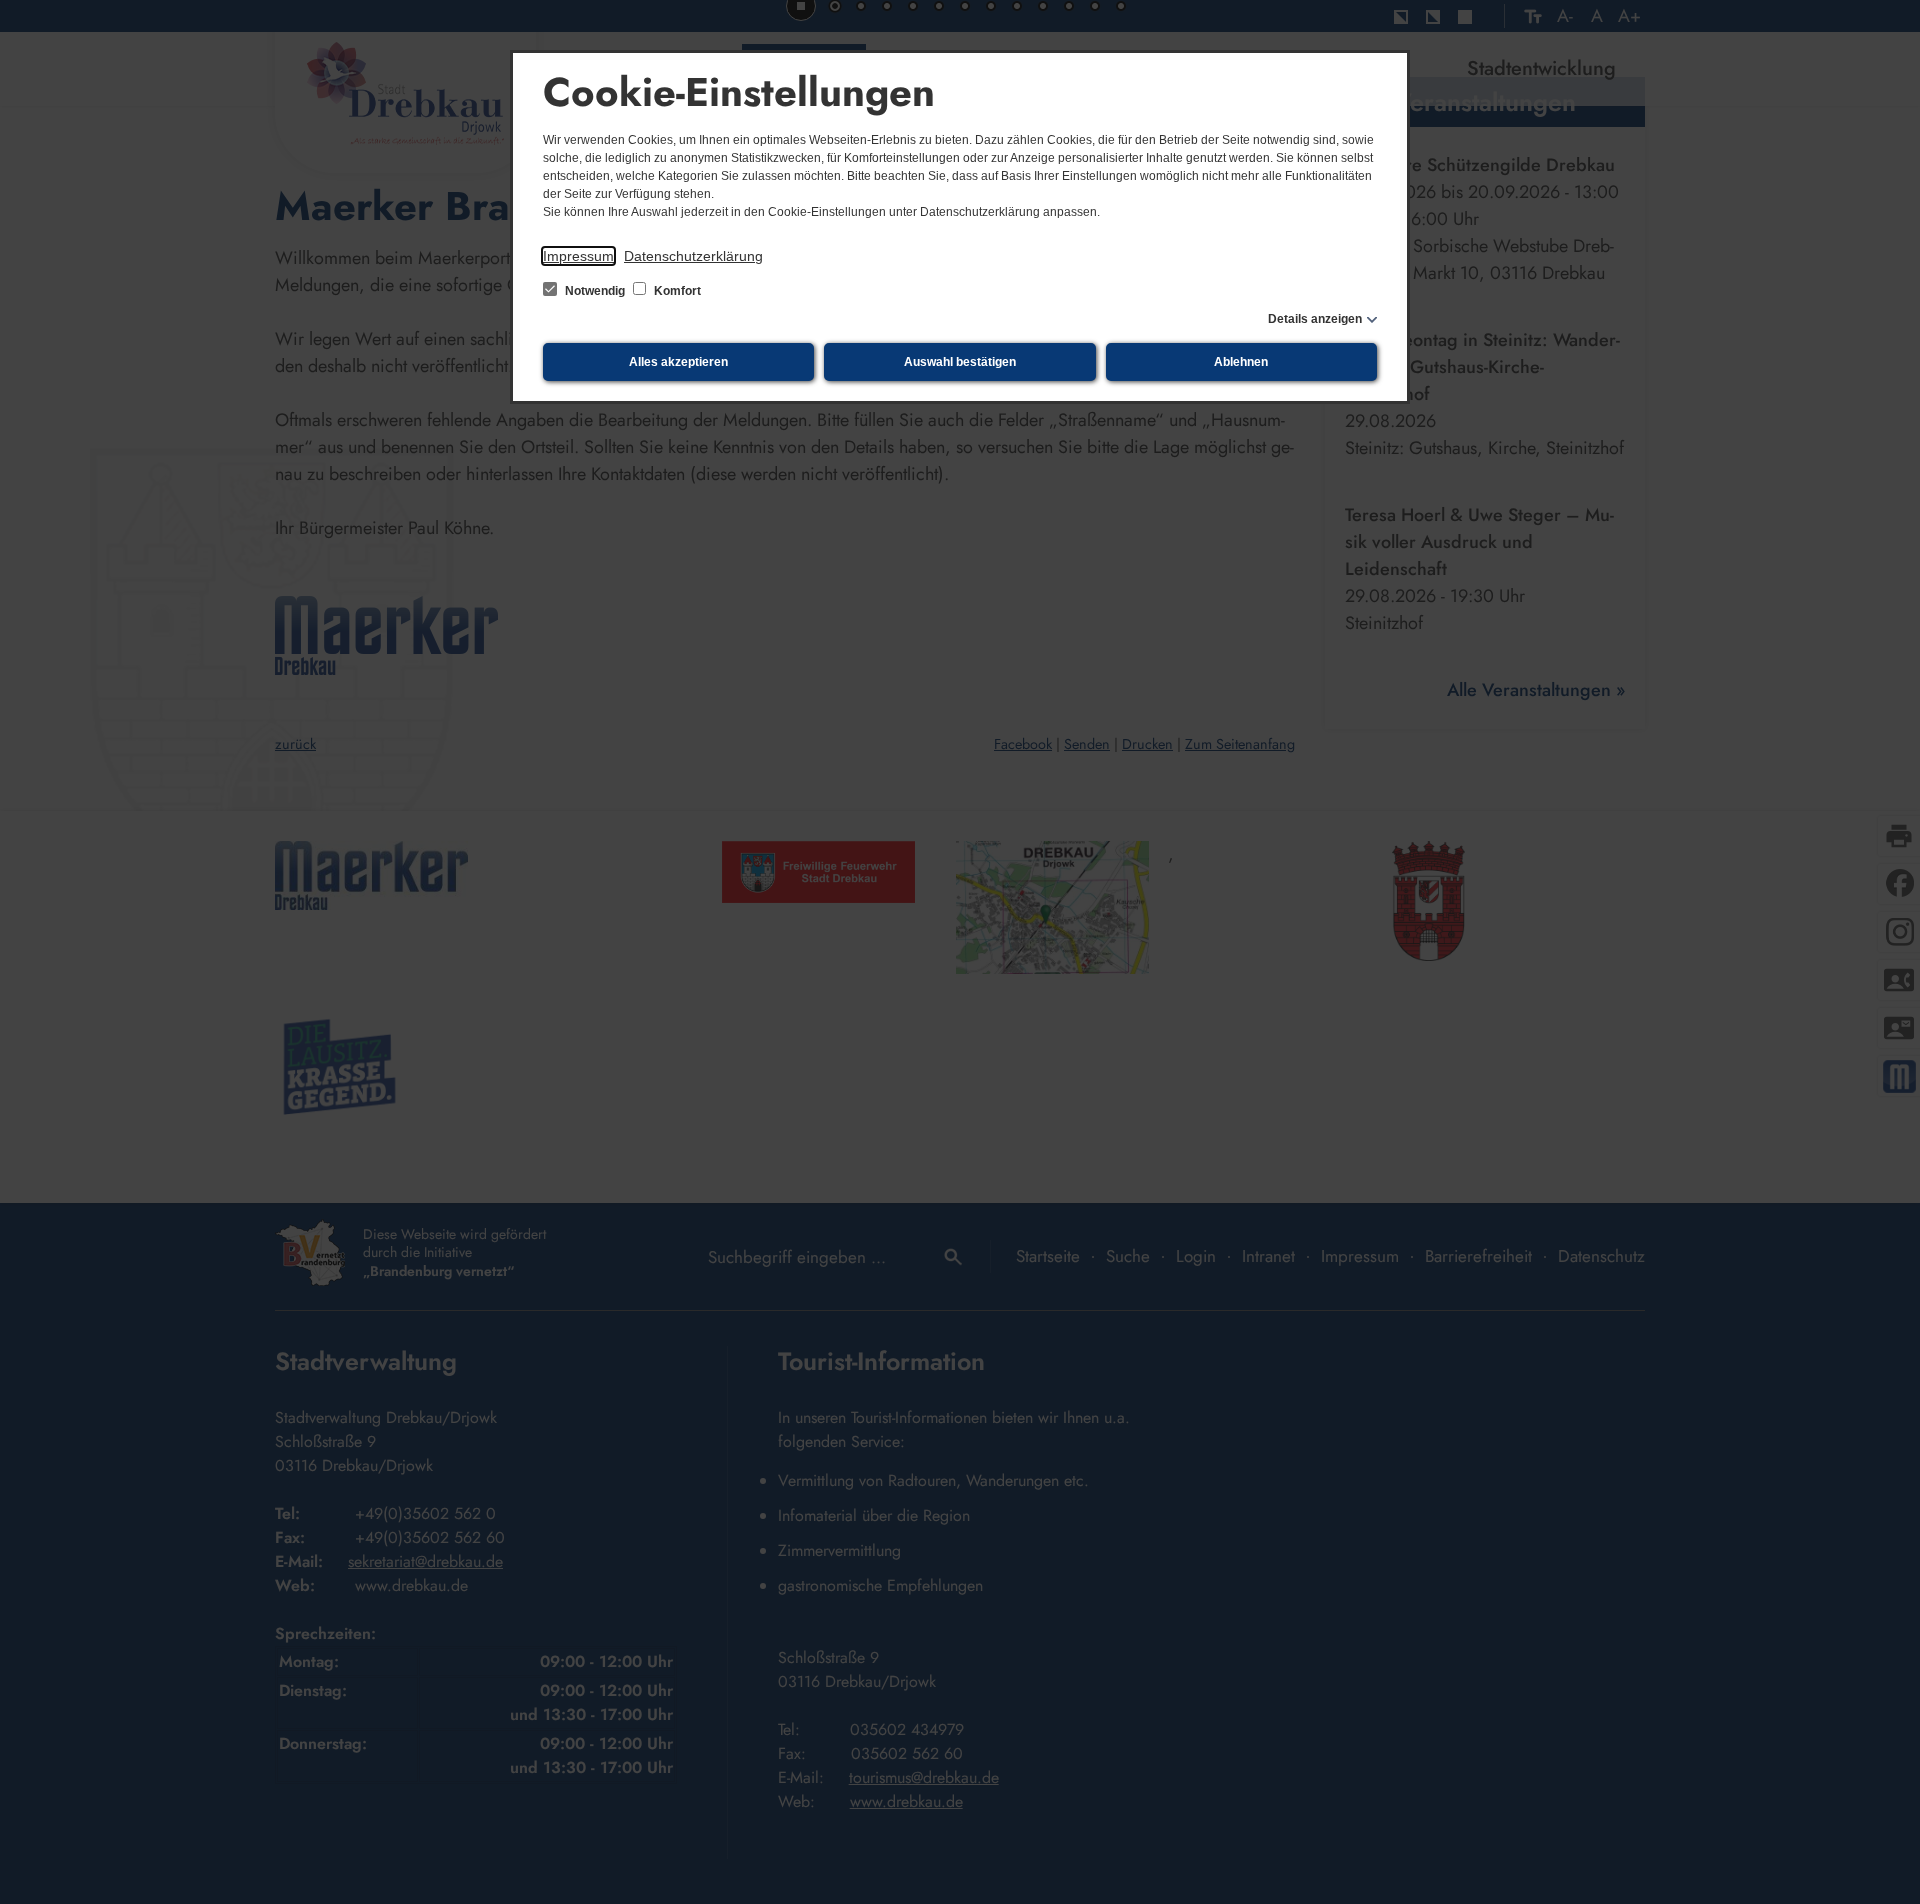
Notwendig (595, 291)
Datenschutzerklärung (693, 256)
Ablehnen (1241, 362)
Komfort (676, 291)
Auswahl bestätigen (960, 362)
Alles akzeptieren (678, 362)
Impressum (578, 256)
